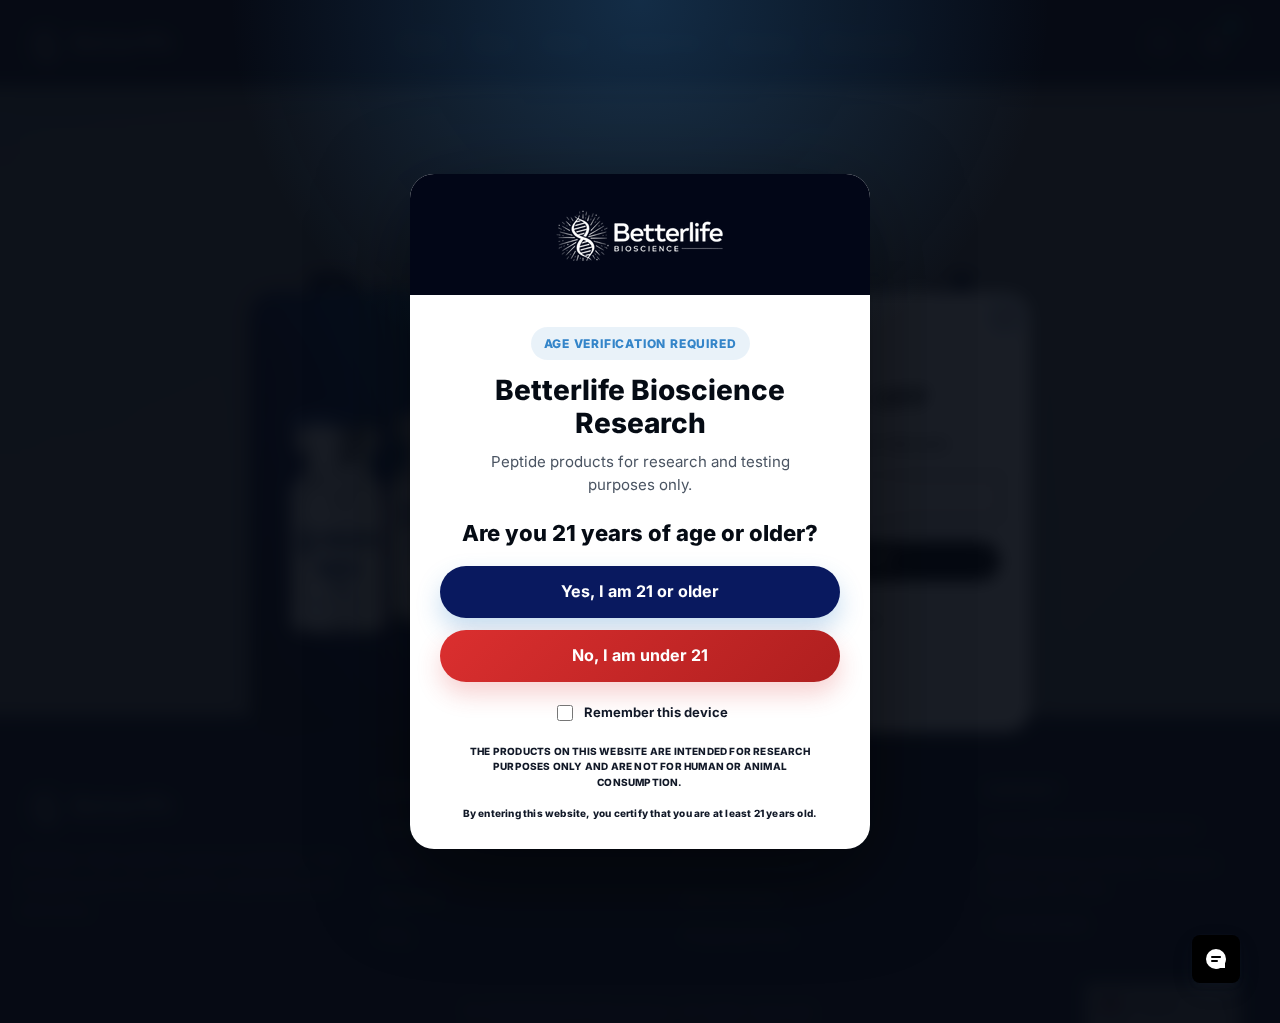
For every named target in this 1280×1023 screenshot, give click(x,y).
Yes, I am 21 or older (640, 591)
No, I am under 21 (640, 655)
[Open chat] (1216, 959)
